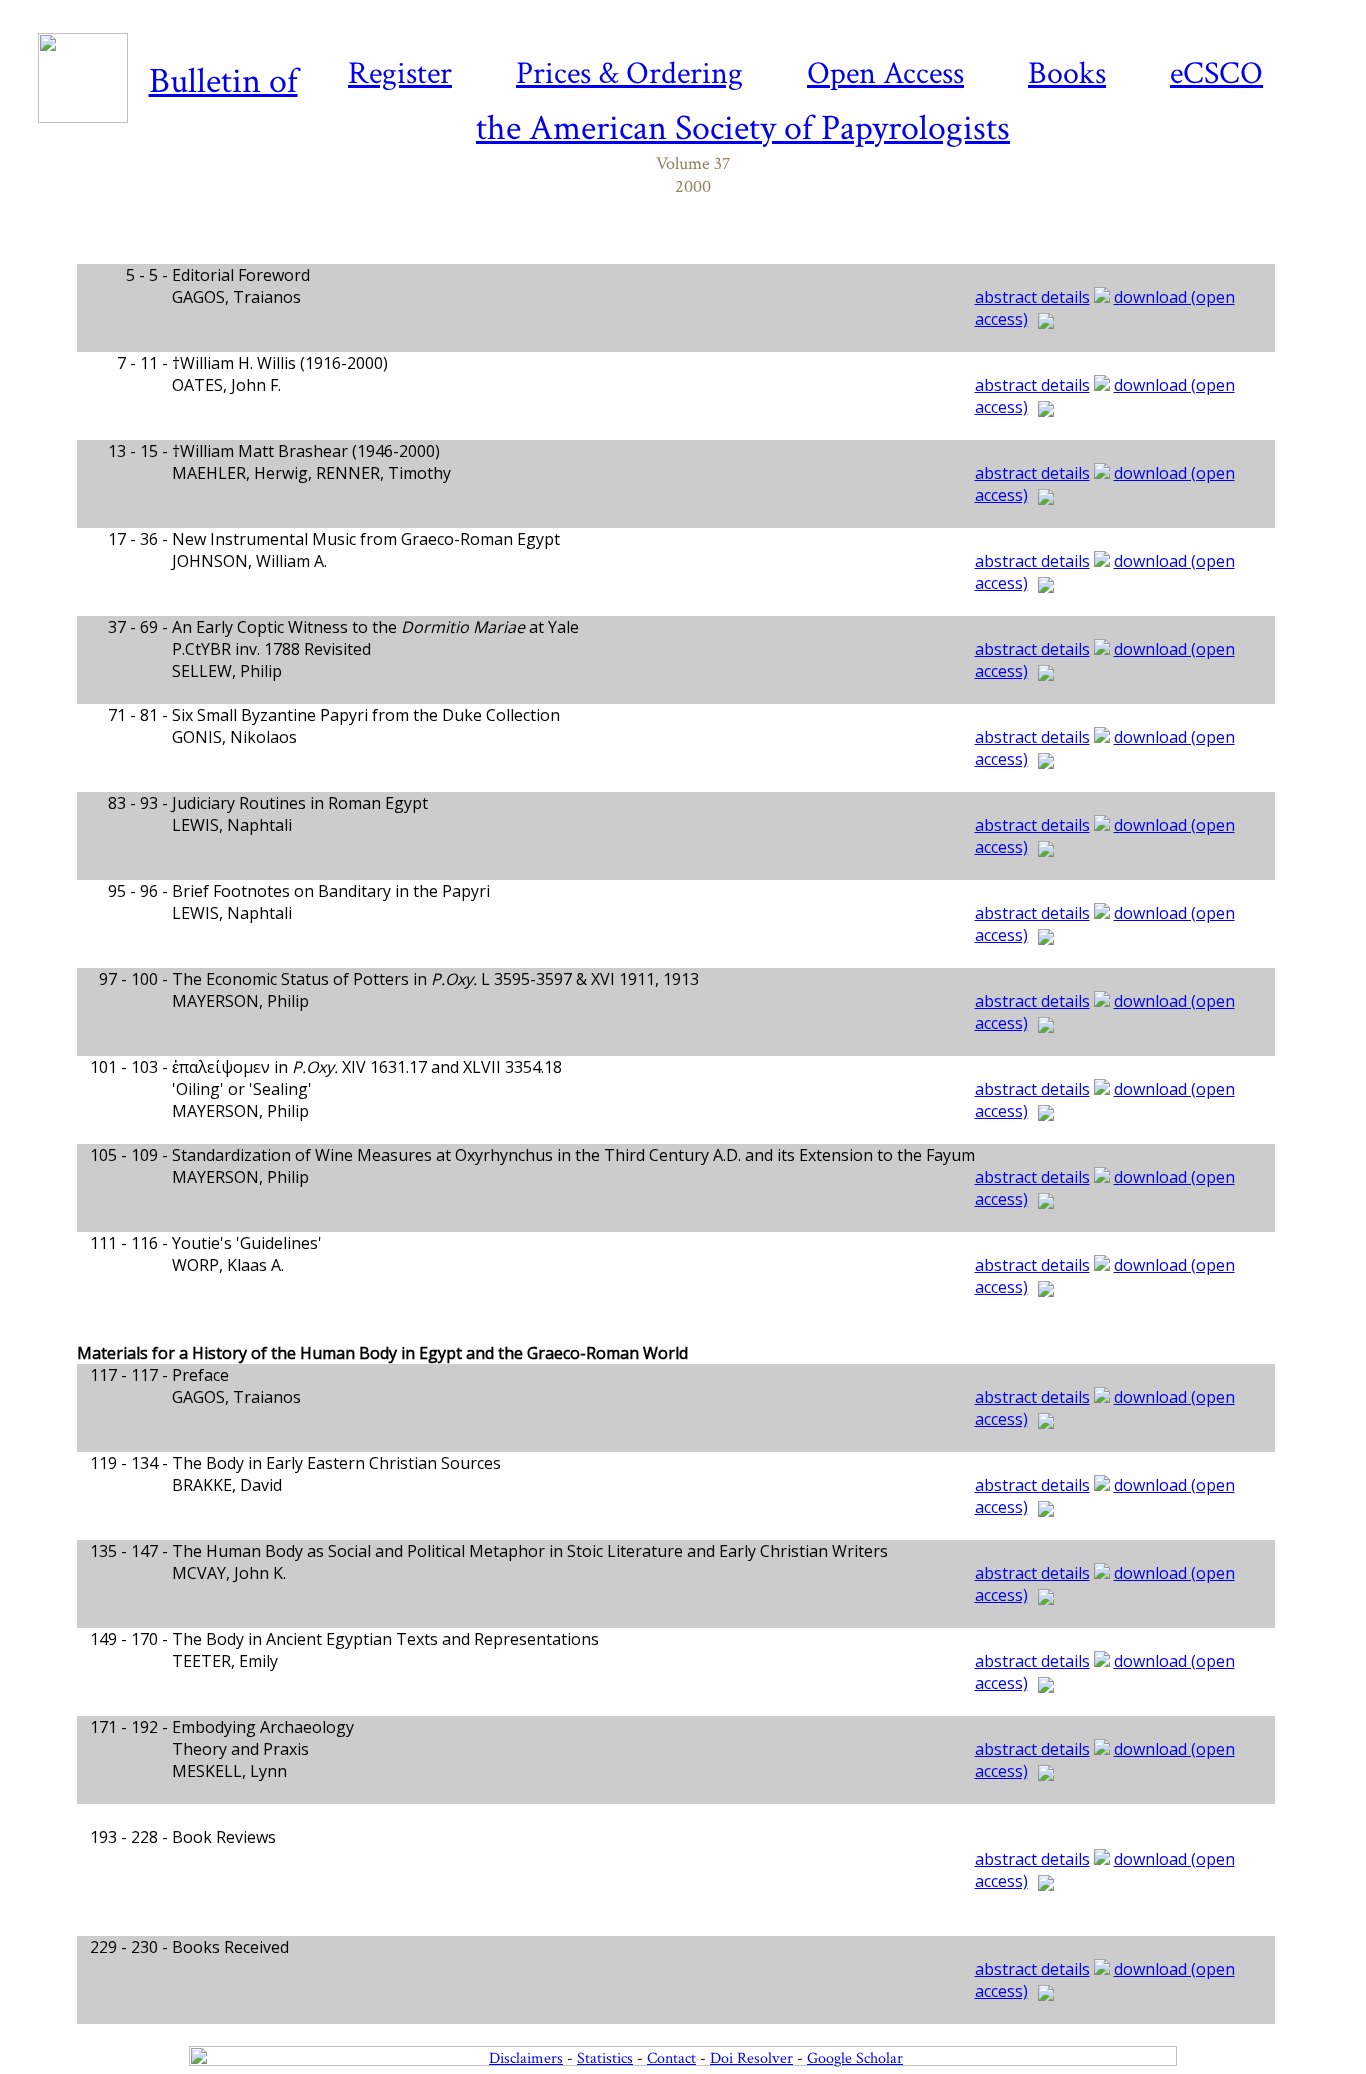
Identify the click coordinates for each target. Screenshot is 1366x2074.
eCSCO (1216, 73)
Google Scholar (855, 2058)
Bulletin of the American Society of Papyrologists (580, 105)
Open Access (885, 73)
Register (400, 73)
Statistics (605, 2058)
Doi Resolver (751, 2058)
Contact (671, 2058)
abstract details (1032, 297)
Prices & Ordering (629, 73)
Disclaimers (526, 2058)
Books (1067, 73)
